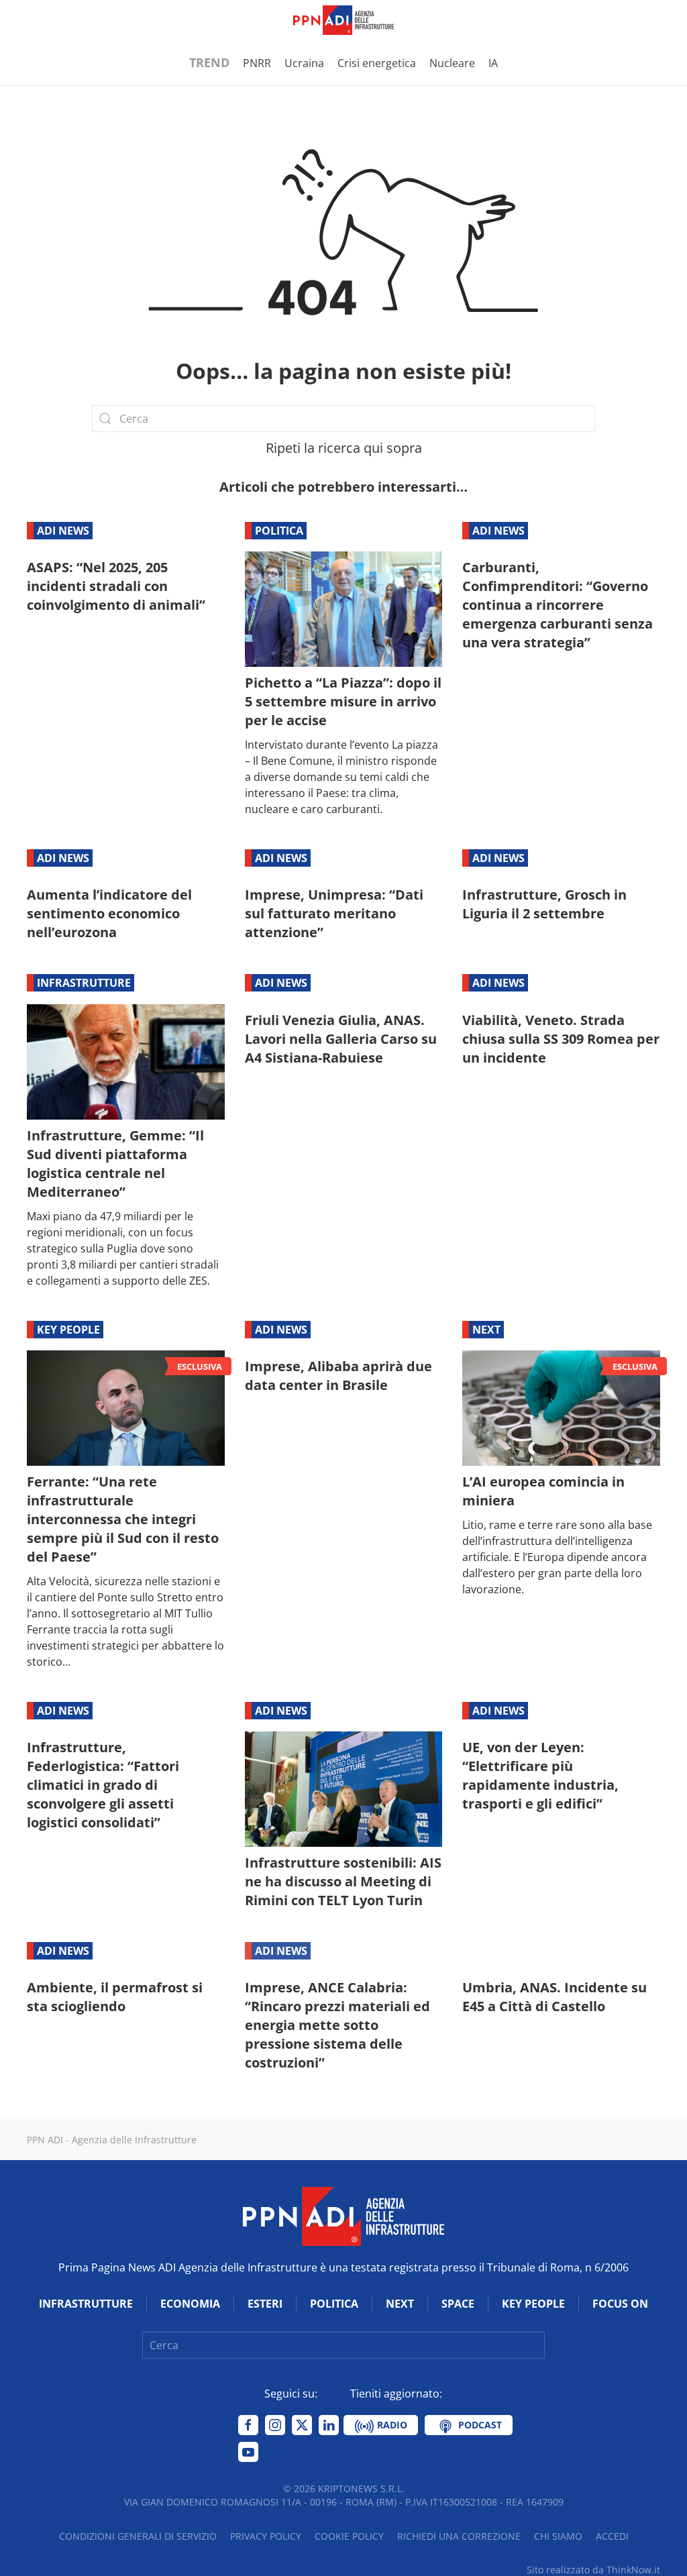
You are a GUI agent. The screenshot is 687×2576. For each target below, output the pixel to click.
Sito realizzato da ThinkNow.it (593, 2570)
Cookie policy (349, 2536)
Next (486, 1330)
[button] (34, 20)
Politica (279, 531)
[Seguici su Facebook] (248, 2425)
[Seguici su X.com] (302, 2425)
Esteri (265, 2304)
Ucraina (304, 63)
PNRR (257, 63)
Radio (391, 2425)
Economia (190, 2304)
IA (493, 63)
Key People (68, 1330)
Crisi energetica (377, 63)
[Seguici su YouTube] (248, 2452)
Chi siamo (558, 2536)
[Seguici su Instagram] (275, 2425)
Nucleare (452, 63)
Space (458, 2304)
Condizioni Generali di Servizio (138, 2536)
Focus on (620, 2304)
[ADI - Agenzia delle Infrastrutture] (343, 2216)
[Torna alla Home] (343, 20)
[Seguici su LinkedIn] (329, 2425)
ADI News (63, 531)
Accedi (612, 2536)
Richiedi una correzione (459, 2536)
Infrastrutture (84, 983)
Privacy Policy (266, 2536)
